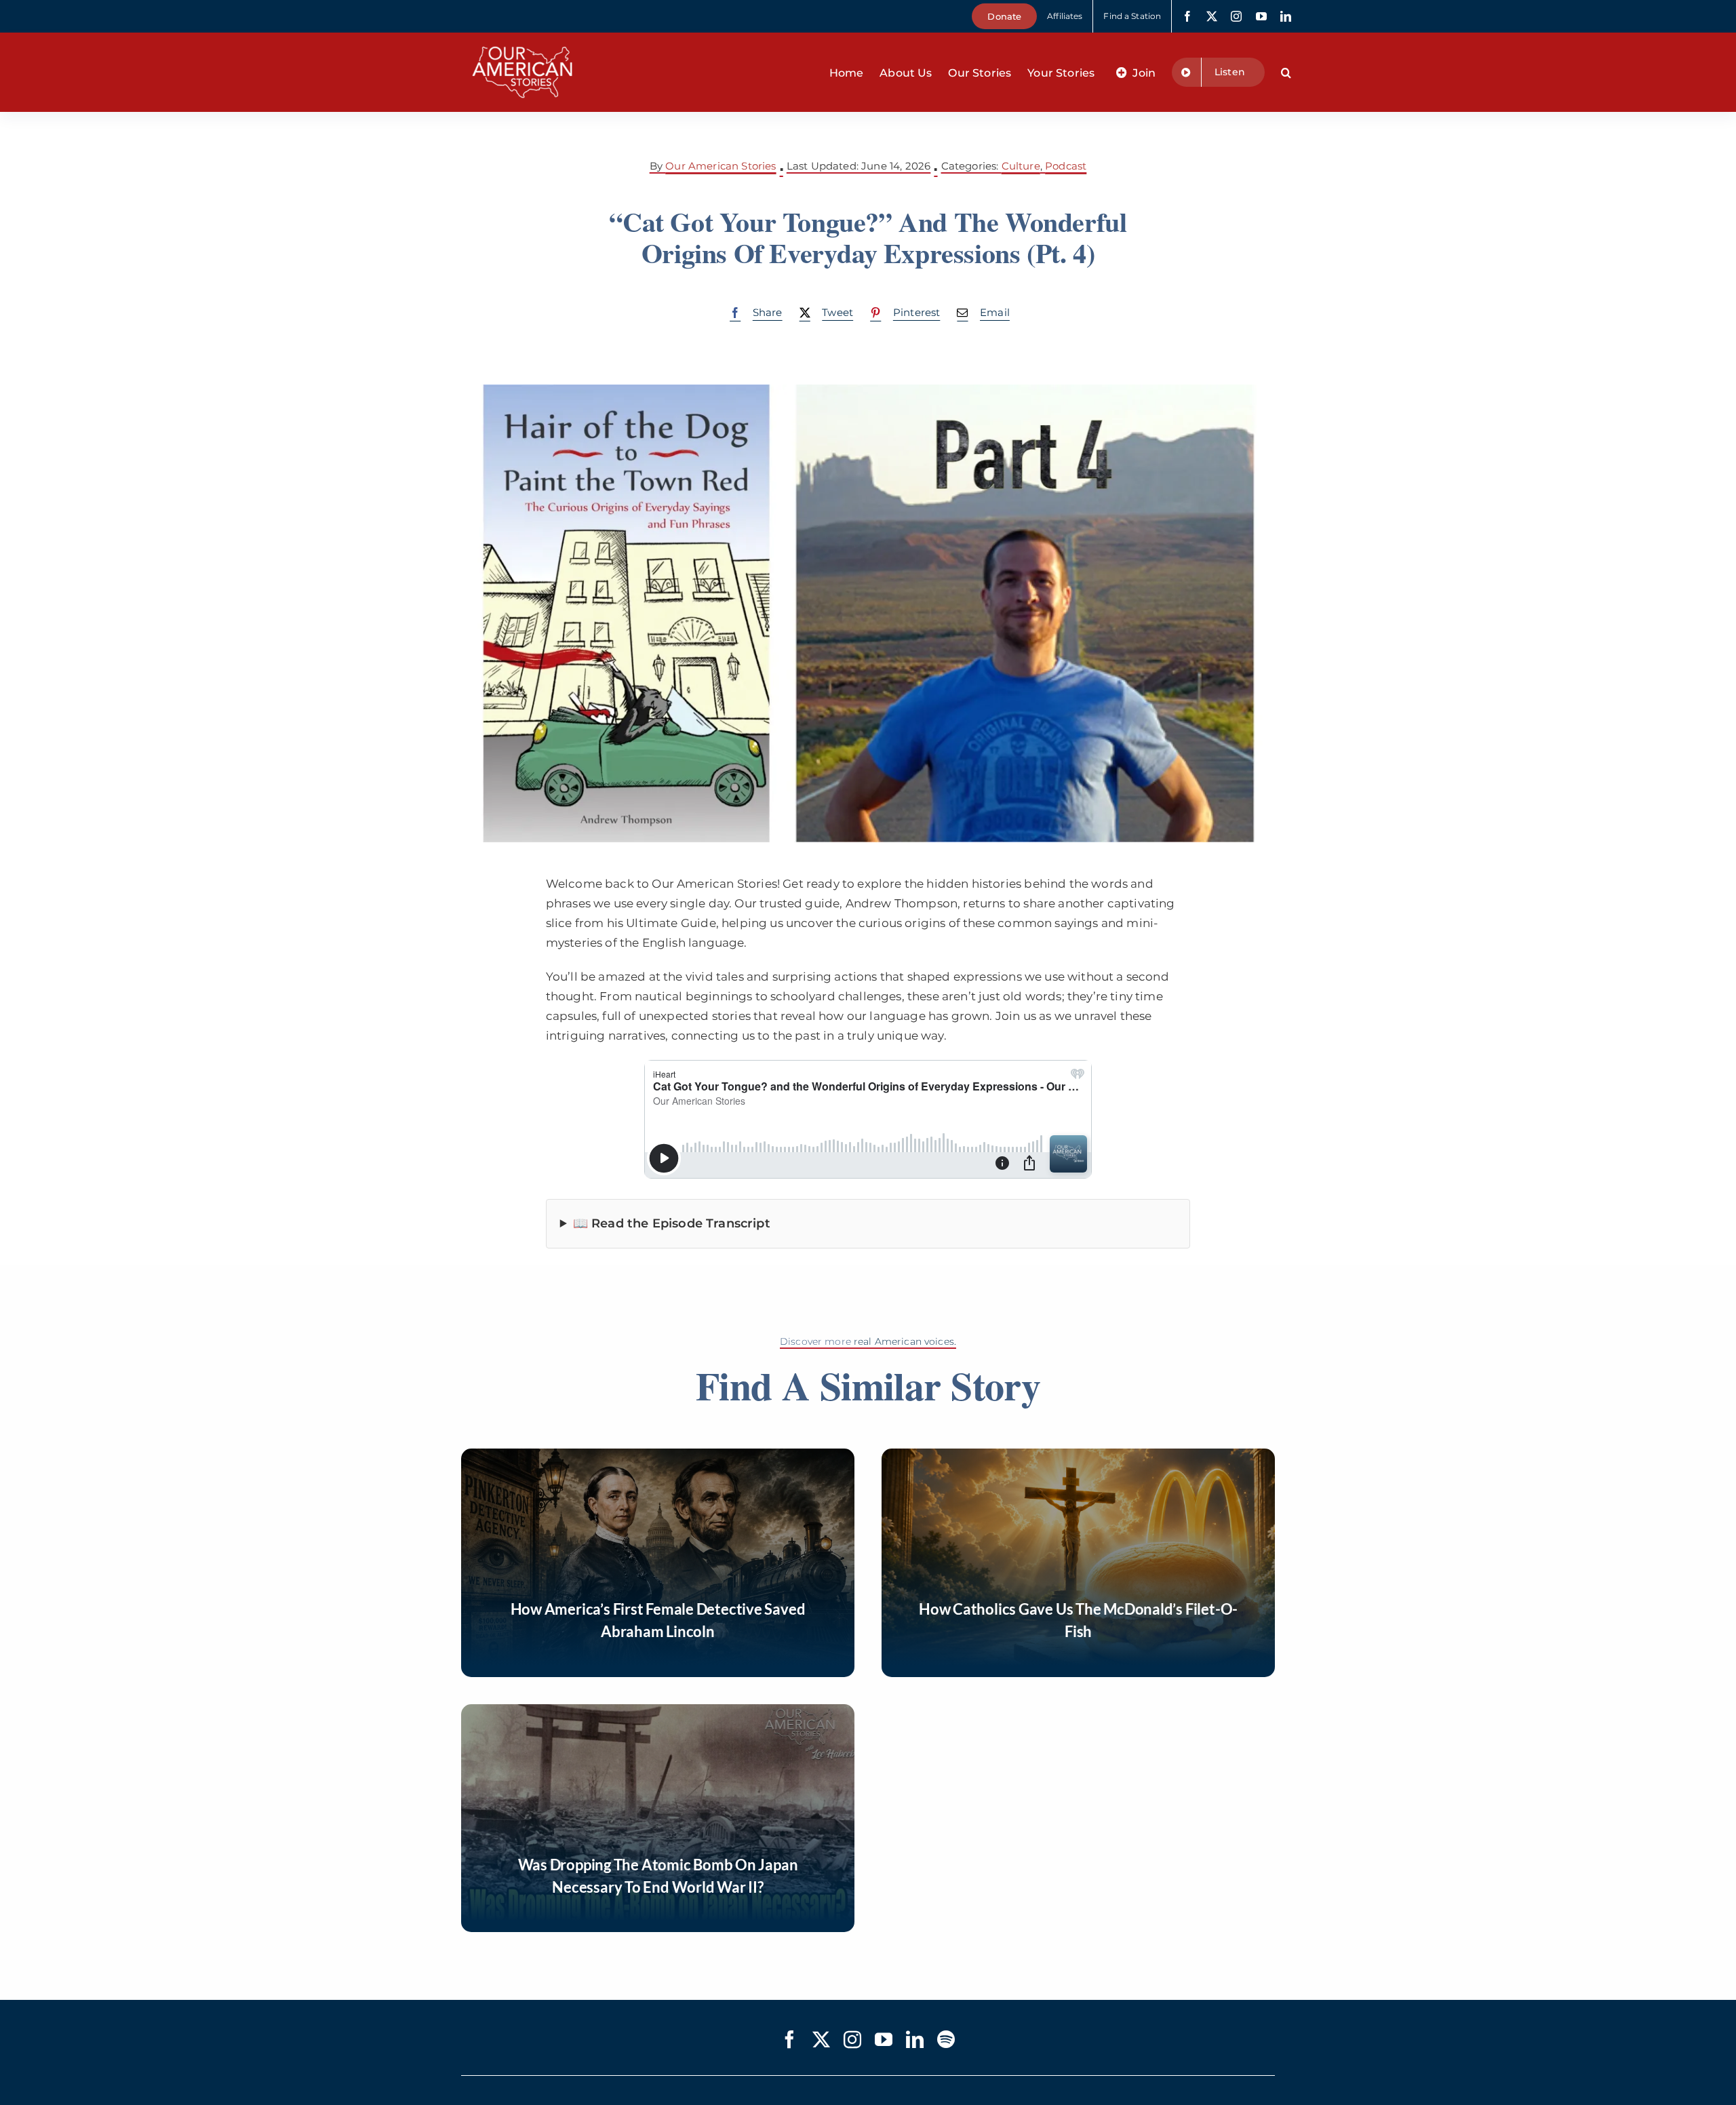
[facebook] (1187, 16)
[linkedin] (1286, 16)
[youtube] (1261, 16)
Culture (1021, 166)
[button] (1286, 73)
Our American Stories (721, 166)
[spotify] (946, 2039)
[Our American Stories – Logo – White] (522, 38)
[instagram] (1236, 16)
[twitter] (1212, 16)
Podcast (1066, 166)
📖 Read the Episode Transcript (672, 1223)
